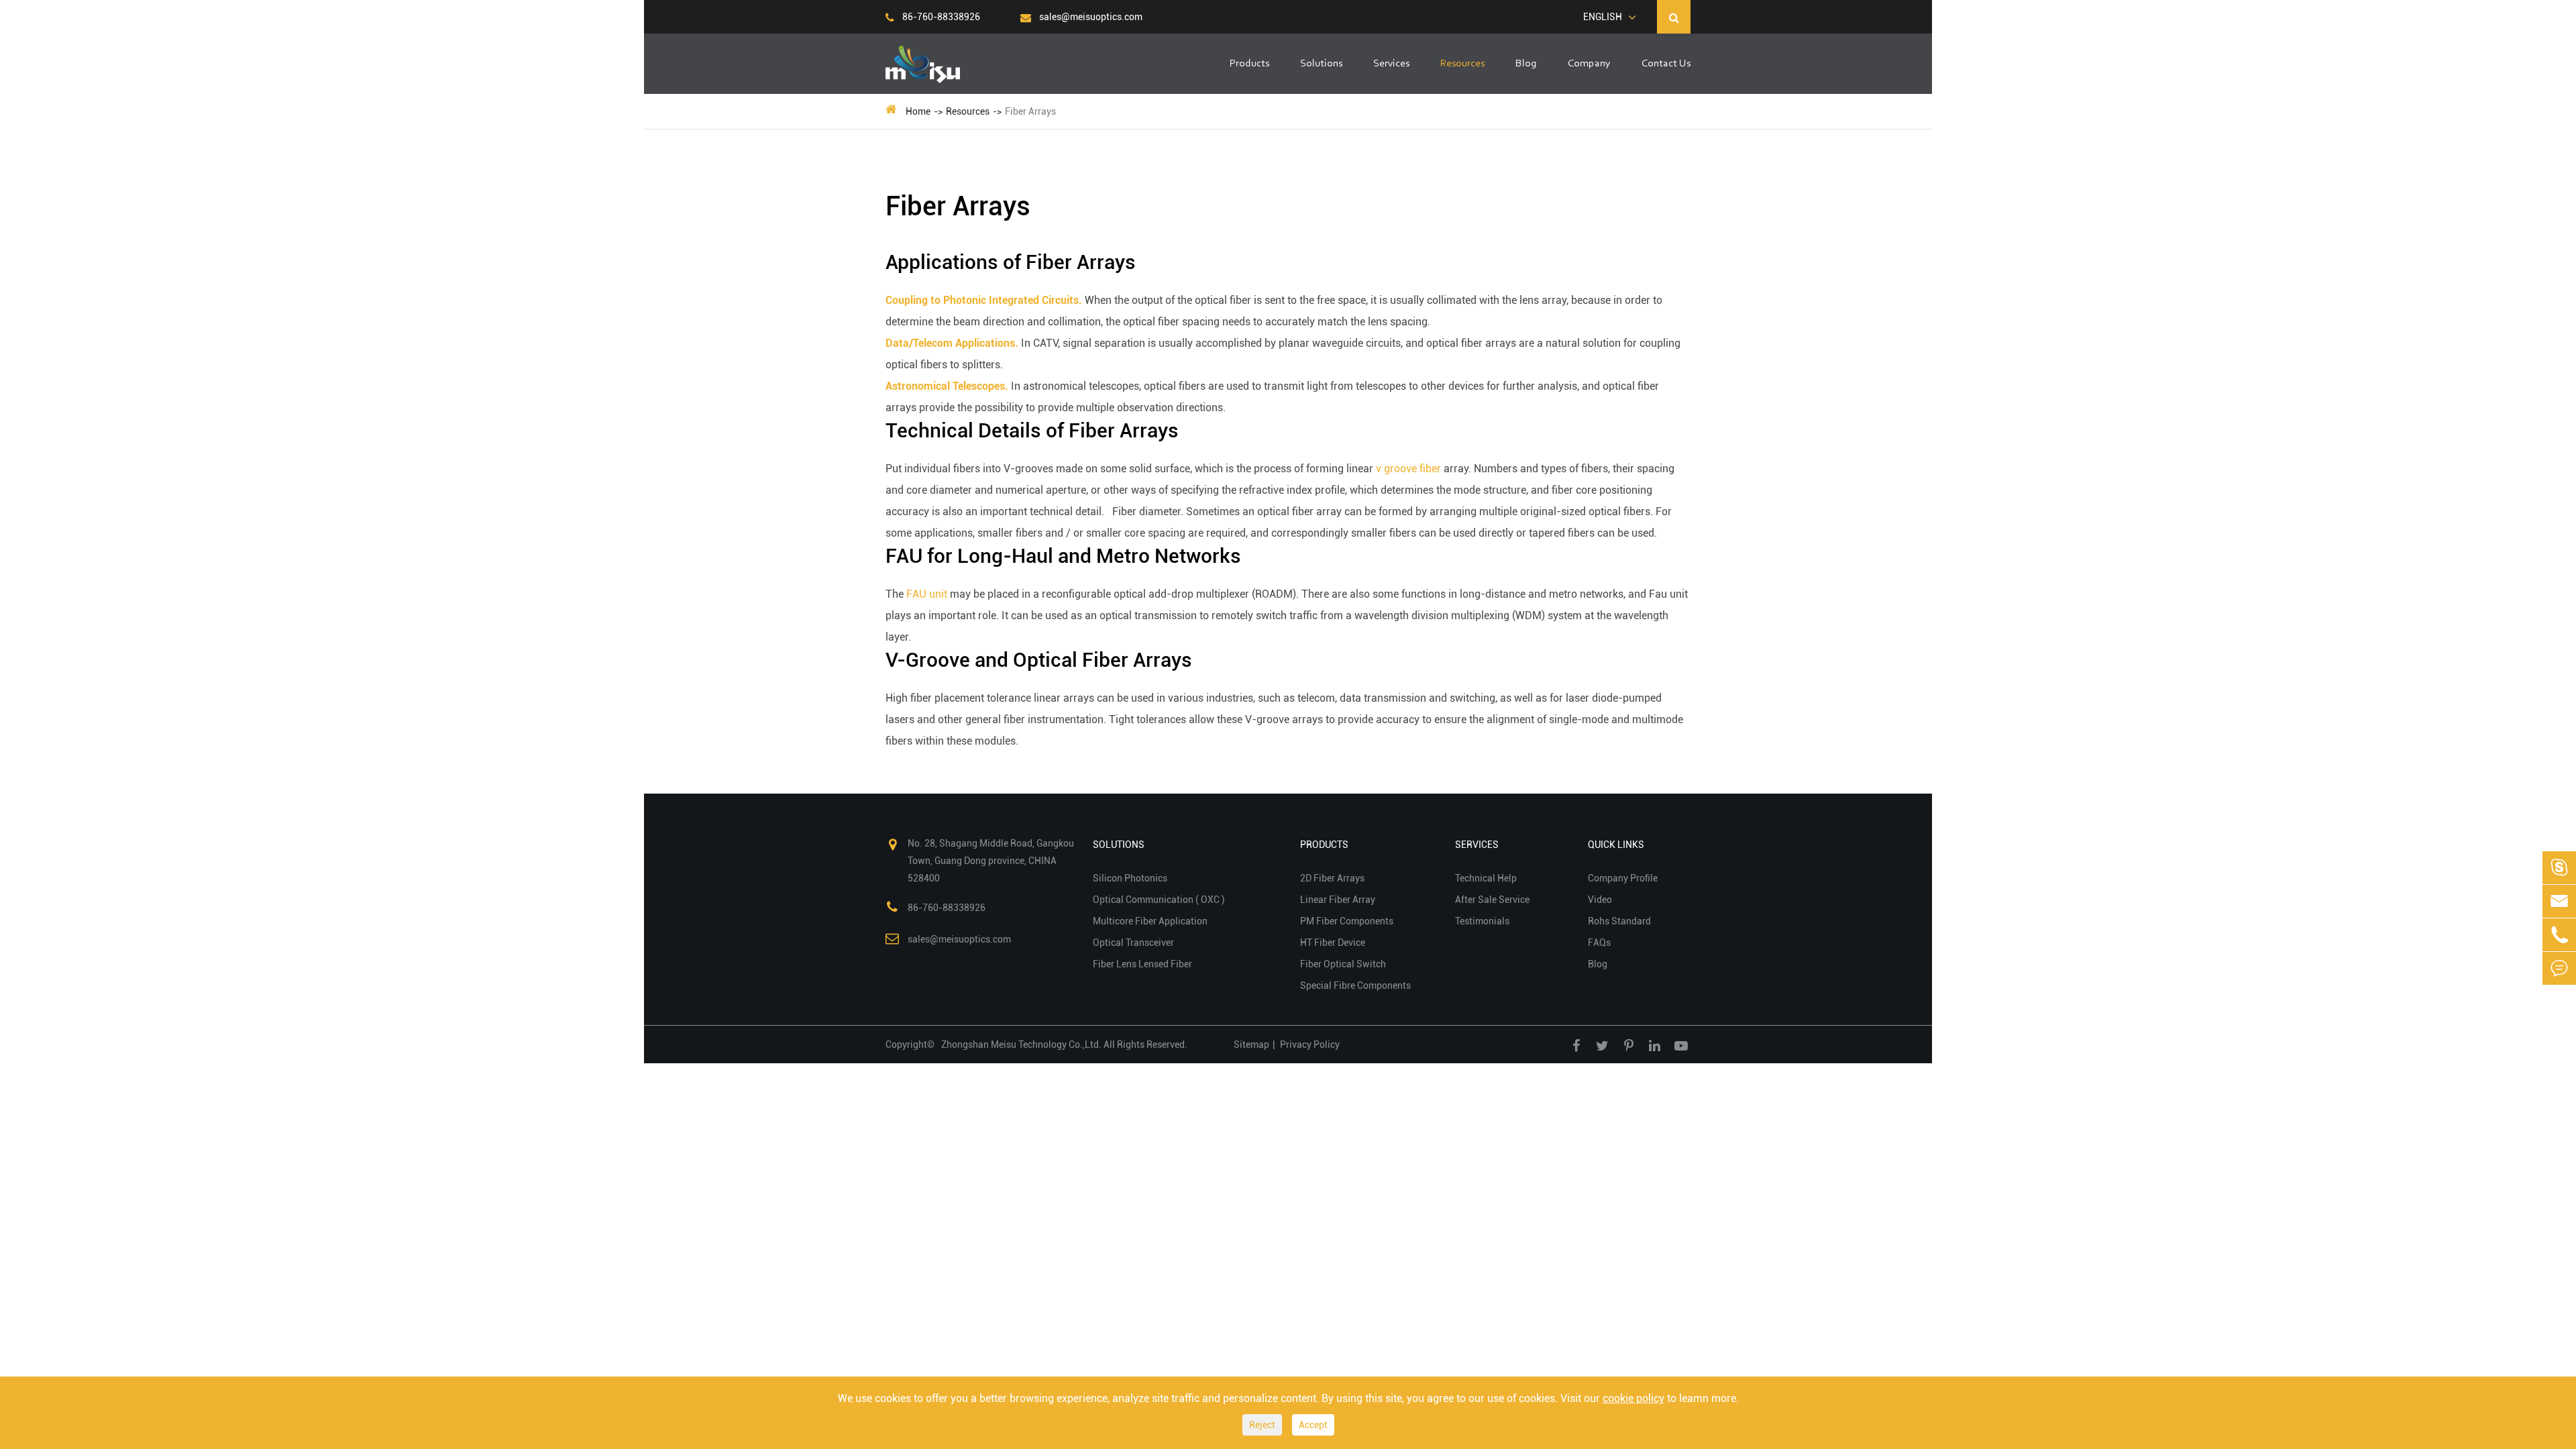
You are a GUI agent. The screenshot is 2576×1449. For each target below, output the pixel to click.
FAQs (1599, 943)
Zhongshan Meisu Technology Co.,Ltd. (1022, 1044)
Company (1589, 64)
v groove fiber (1408, 469)
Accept (1313, 1425)
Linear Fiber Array (1338, 900)
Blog (1526, 64)
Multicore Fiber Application (1150, 921)
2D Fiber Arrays (1332, 878)
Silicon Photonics (1130, 878)
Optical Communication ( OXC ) (1159, 900)
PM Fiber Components (1347, 921)
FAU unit (927, 594)
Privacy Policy (1310, 1044)
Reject (1262, 1425)
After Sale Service (1492, 900)
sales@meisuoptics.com (1090, 17)
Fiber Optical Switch (1343, 964)
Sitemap (1251, 1044)
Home (918, 111)
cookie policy (1633, 1398)
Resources (1462, 64)
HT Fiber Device (1333, 943)
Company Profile (1623, 878)
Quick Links (1616, 845)
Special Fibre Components (1355, 985)
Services (1391, 64)
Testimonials (1482, 921)
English (1603, 17)
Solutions (1321, 64)
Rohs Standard (1619, 921)
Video (1600, 900)
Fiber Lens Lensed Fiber (1142, 964)
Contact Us (1666, 64)
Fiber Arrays (1030, 111)
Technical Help (1486, 878)
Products (1249, 64)
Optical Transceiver (1133, 943)
